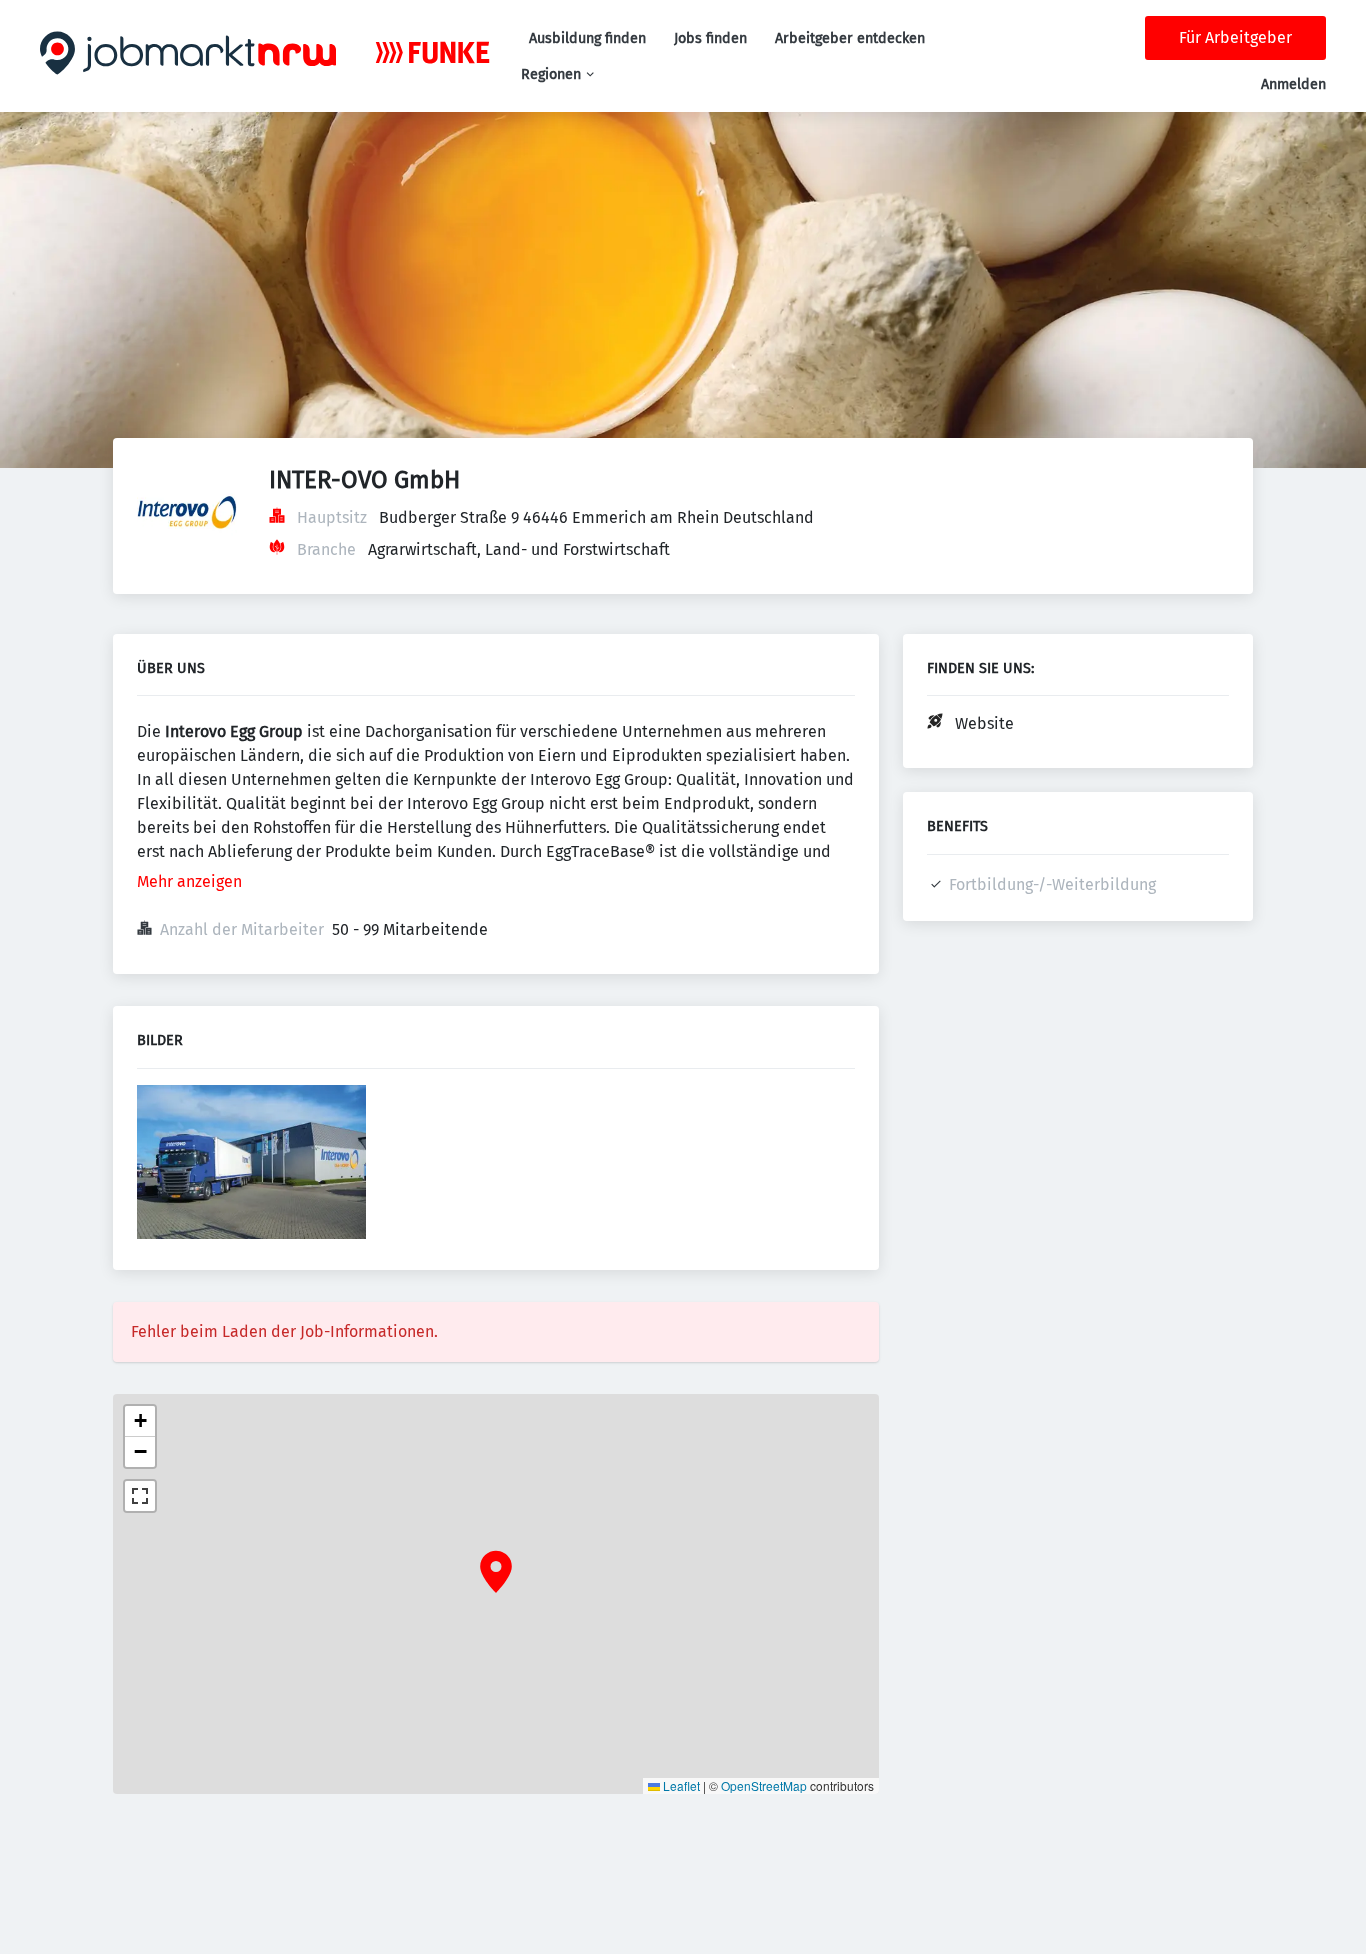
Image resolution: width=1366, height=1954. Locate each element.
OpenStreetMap (764, 1785)
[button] (496, 1572)
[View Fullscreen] (140, 1496)
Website (984, 723)
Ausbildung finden (587, 38)
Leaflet (680, 1785)
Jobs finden (710, 38)
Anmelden (1293, 84)
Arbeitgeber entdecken (850, 38)
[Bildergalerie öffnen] (251, 1164)
